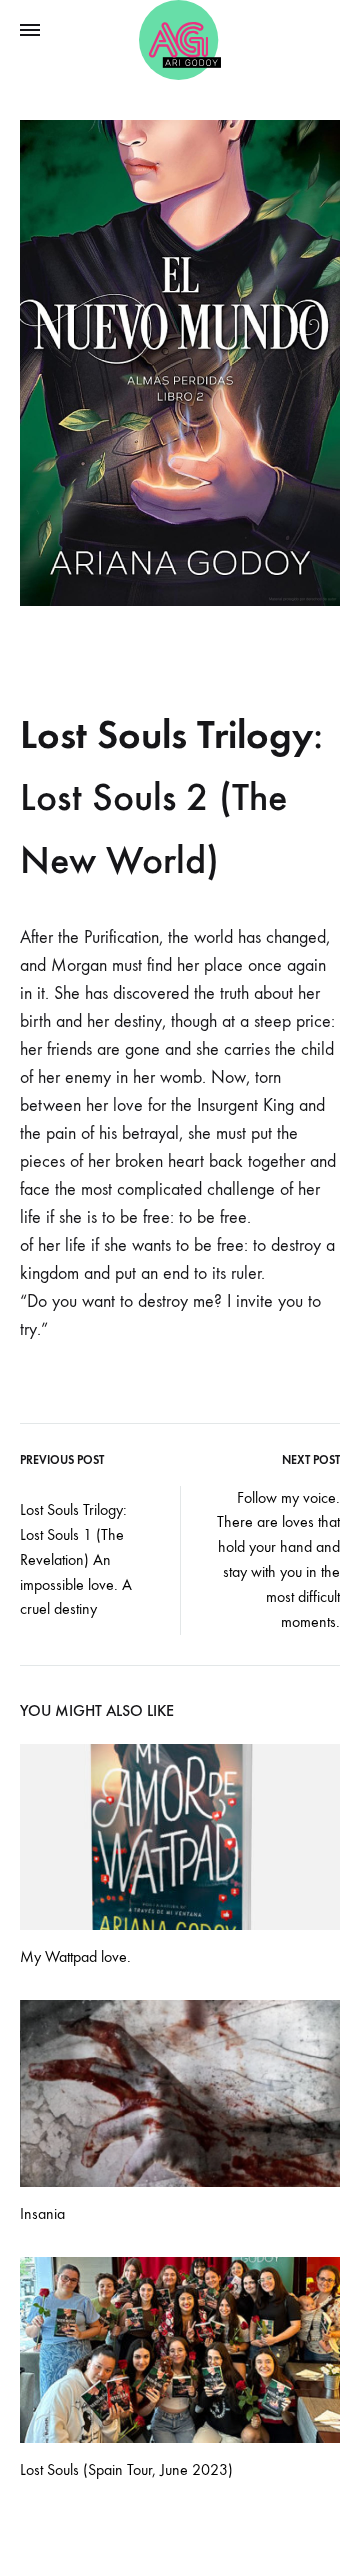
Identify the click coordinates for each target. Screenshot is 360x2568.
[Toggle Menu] (30, 31)
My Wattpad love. (75, 1956)
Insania (42, 2213)
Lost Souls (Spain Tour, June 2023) (126, 2469)
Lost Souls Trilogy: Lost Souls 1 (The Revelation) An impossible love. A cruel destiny (76, 1559)
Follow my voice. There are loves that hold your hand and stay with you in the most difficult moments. (278, 1559)
